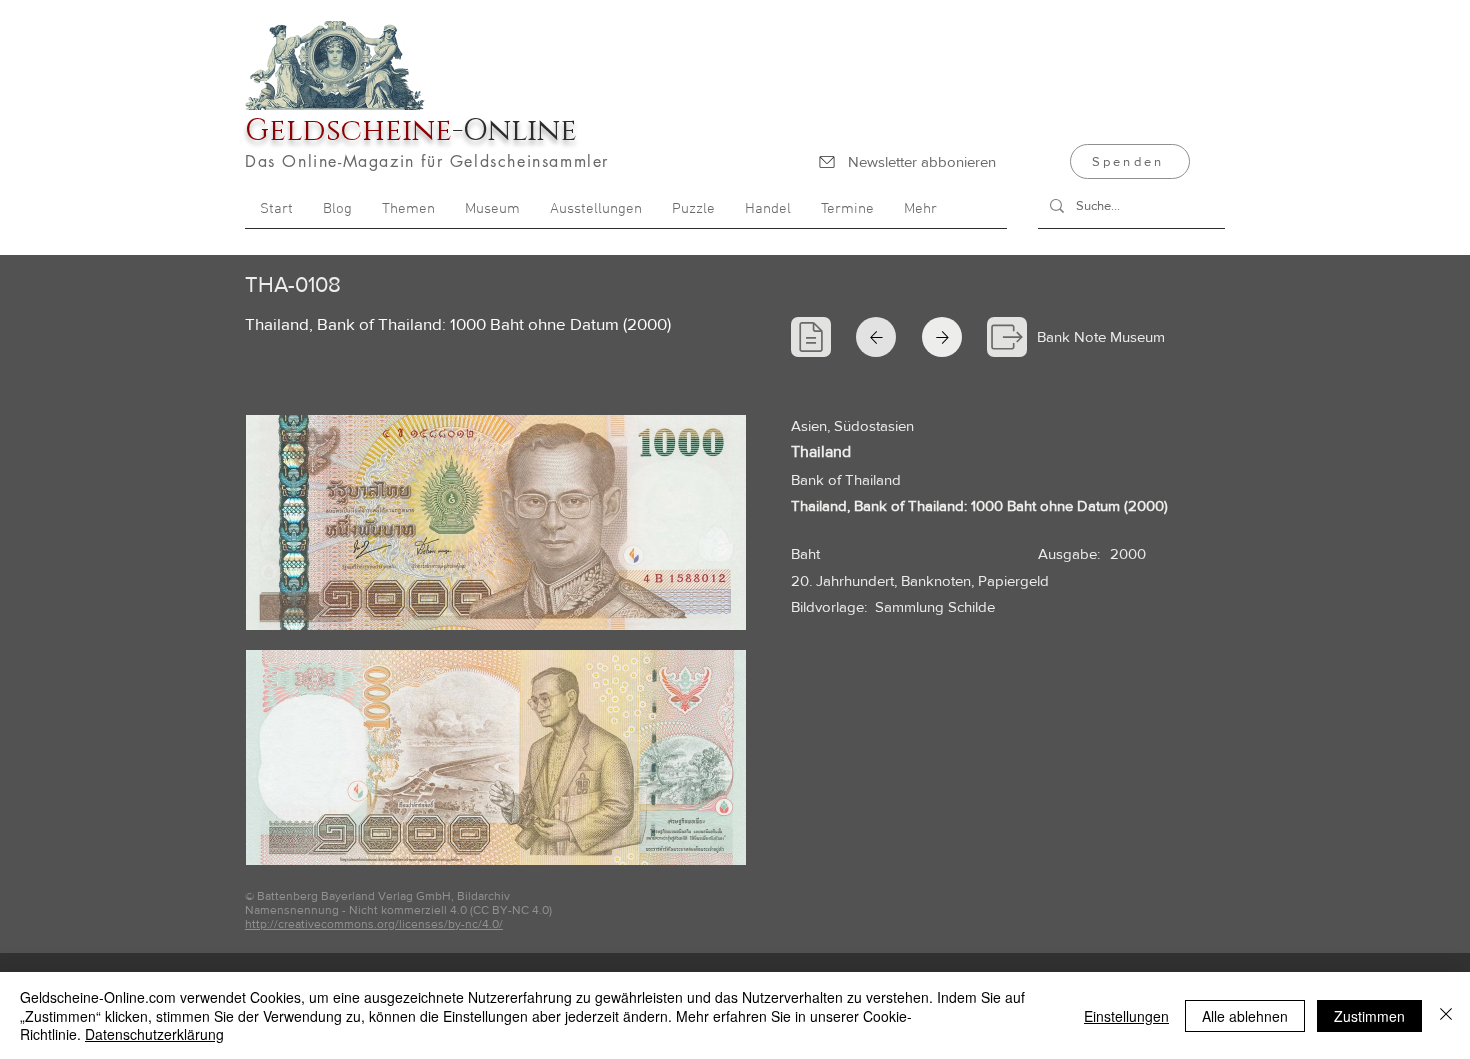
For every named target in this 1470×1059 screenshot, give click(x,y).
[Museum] (1007, 337)
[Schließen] (1446, 1015)
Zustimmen (1369, 1016)
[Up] (942, 337)
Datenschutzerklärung (154, 1034)
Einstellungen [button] (1126, 1016)
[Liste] (811, 337)
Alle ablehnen (1245, 1016)
